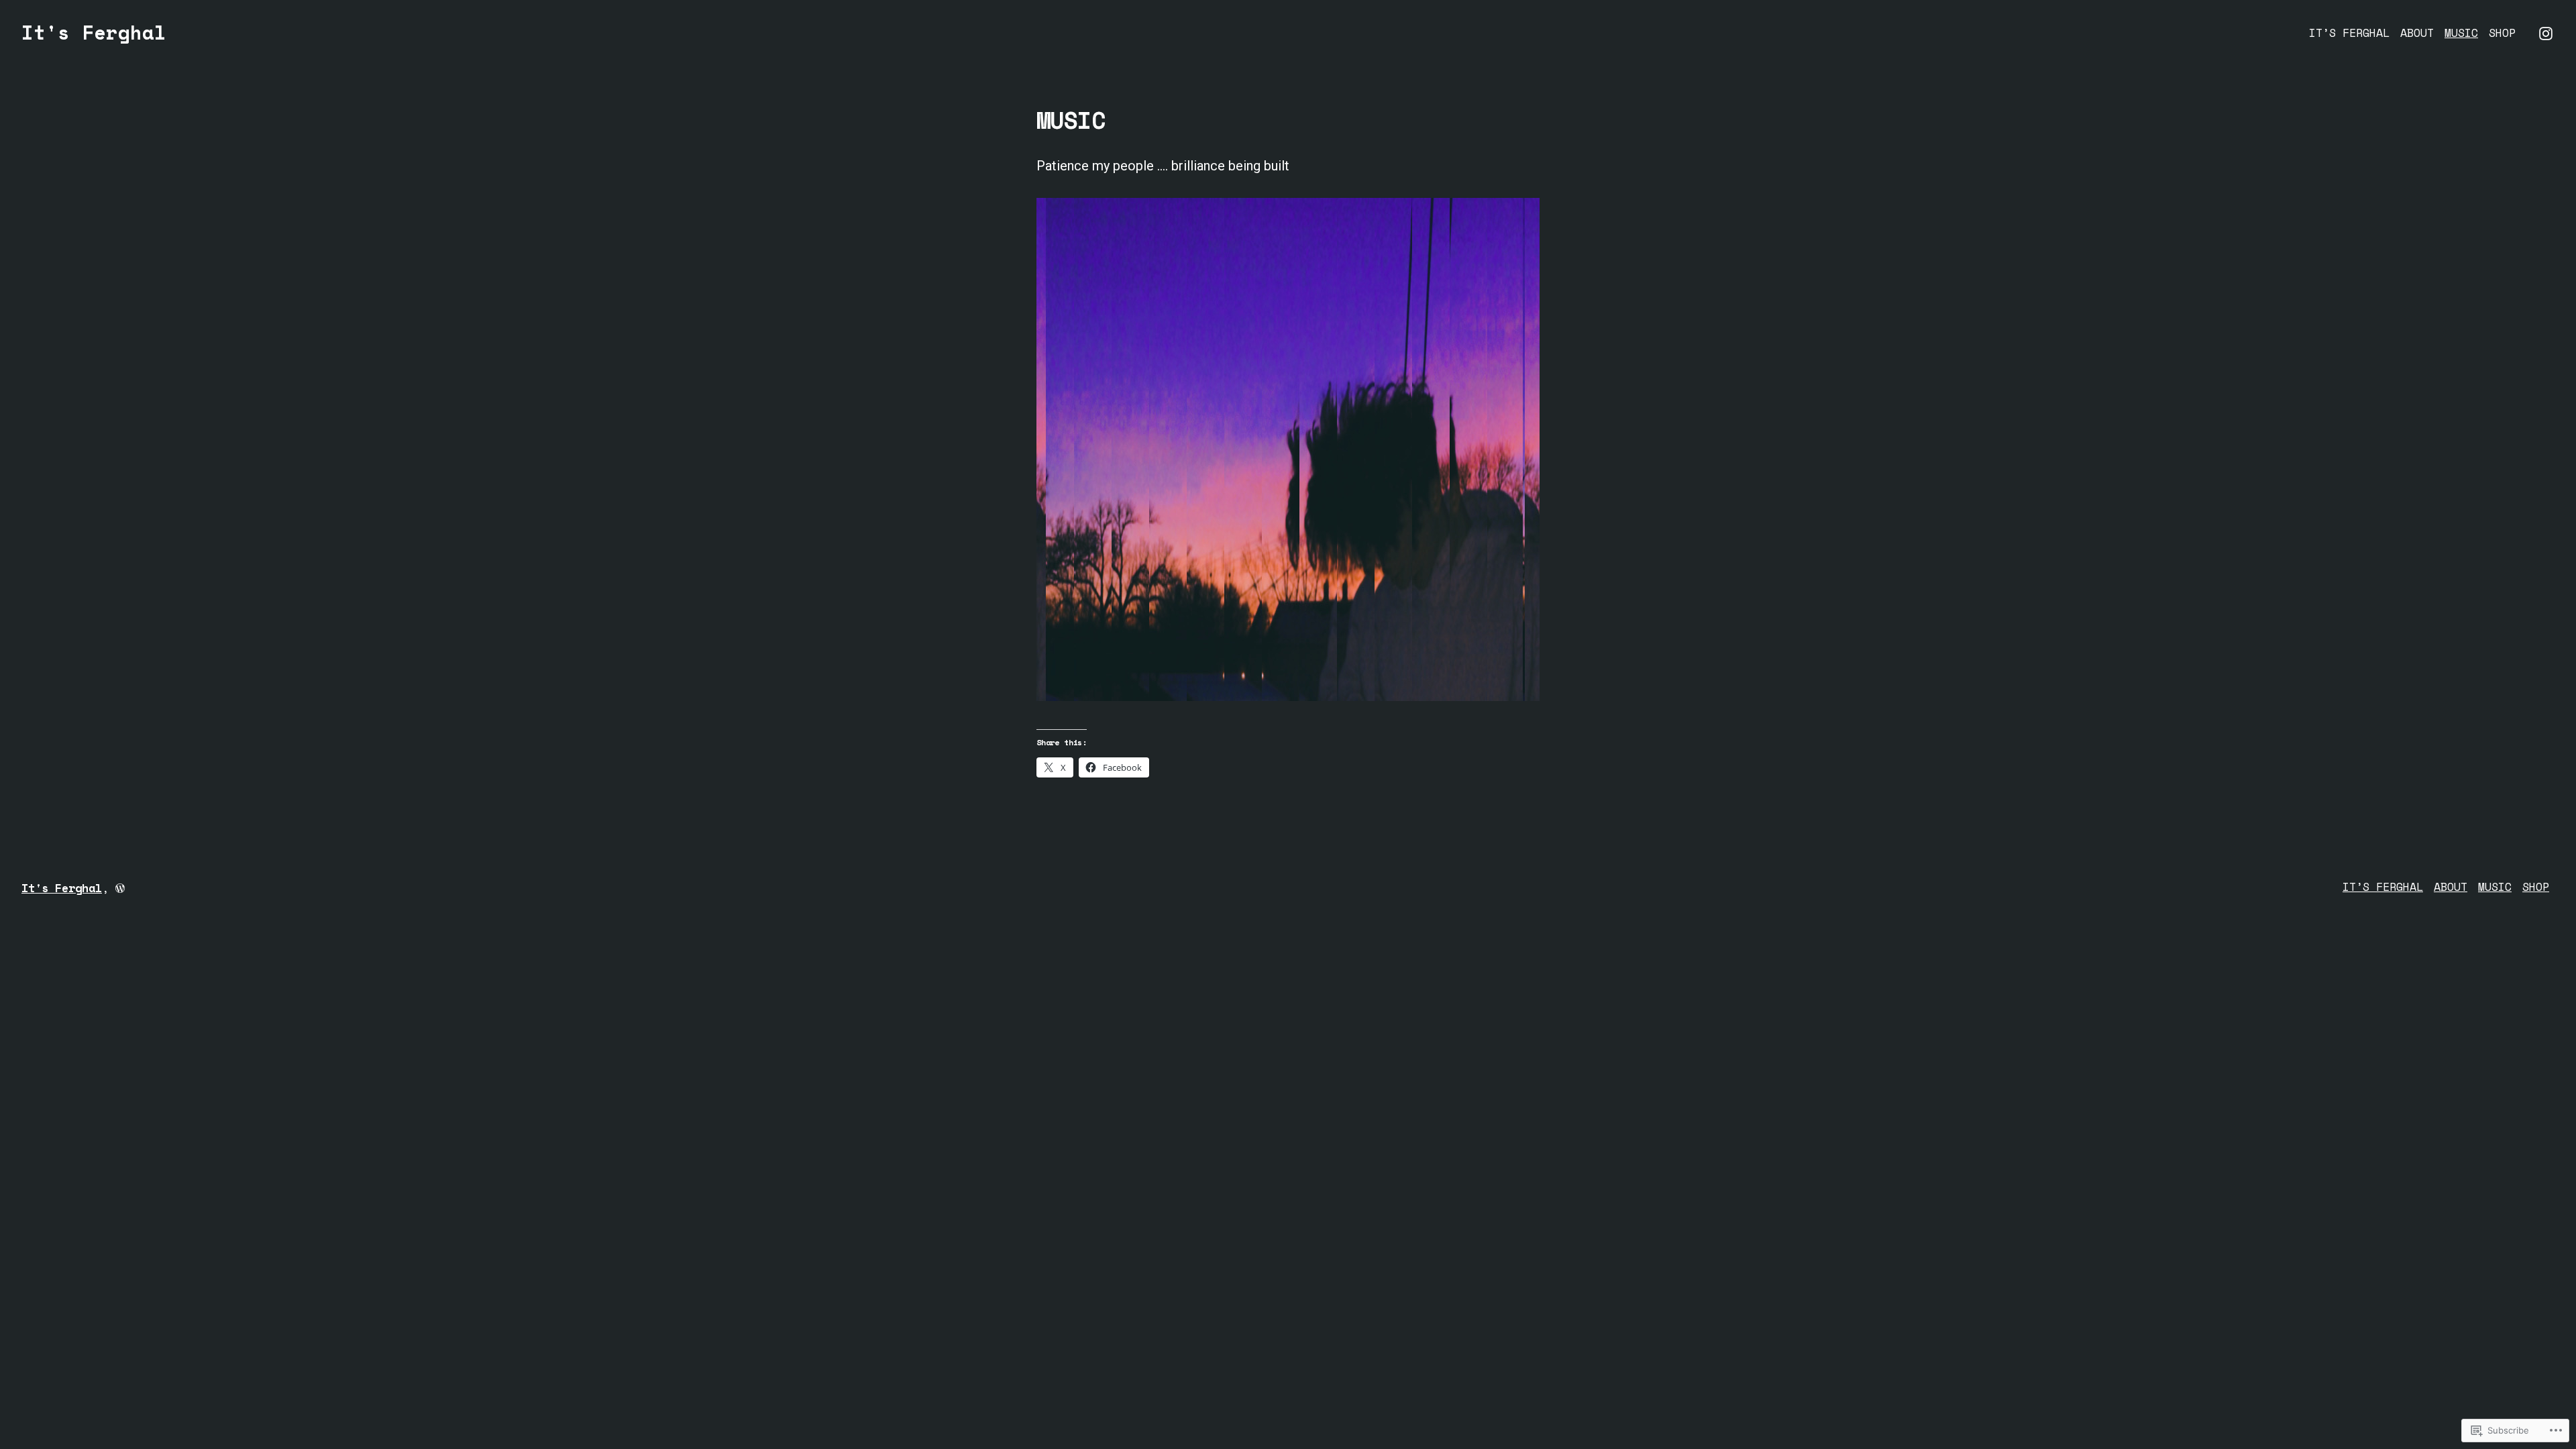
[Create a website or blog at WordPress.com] (120, 888)
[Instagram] (2546, 32)
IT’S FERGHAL (2349, 33)
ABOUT (2417, 33)
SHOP (2502, 33)
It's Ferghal (94, 32)
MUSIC (2461, 33)
